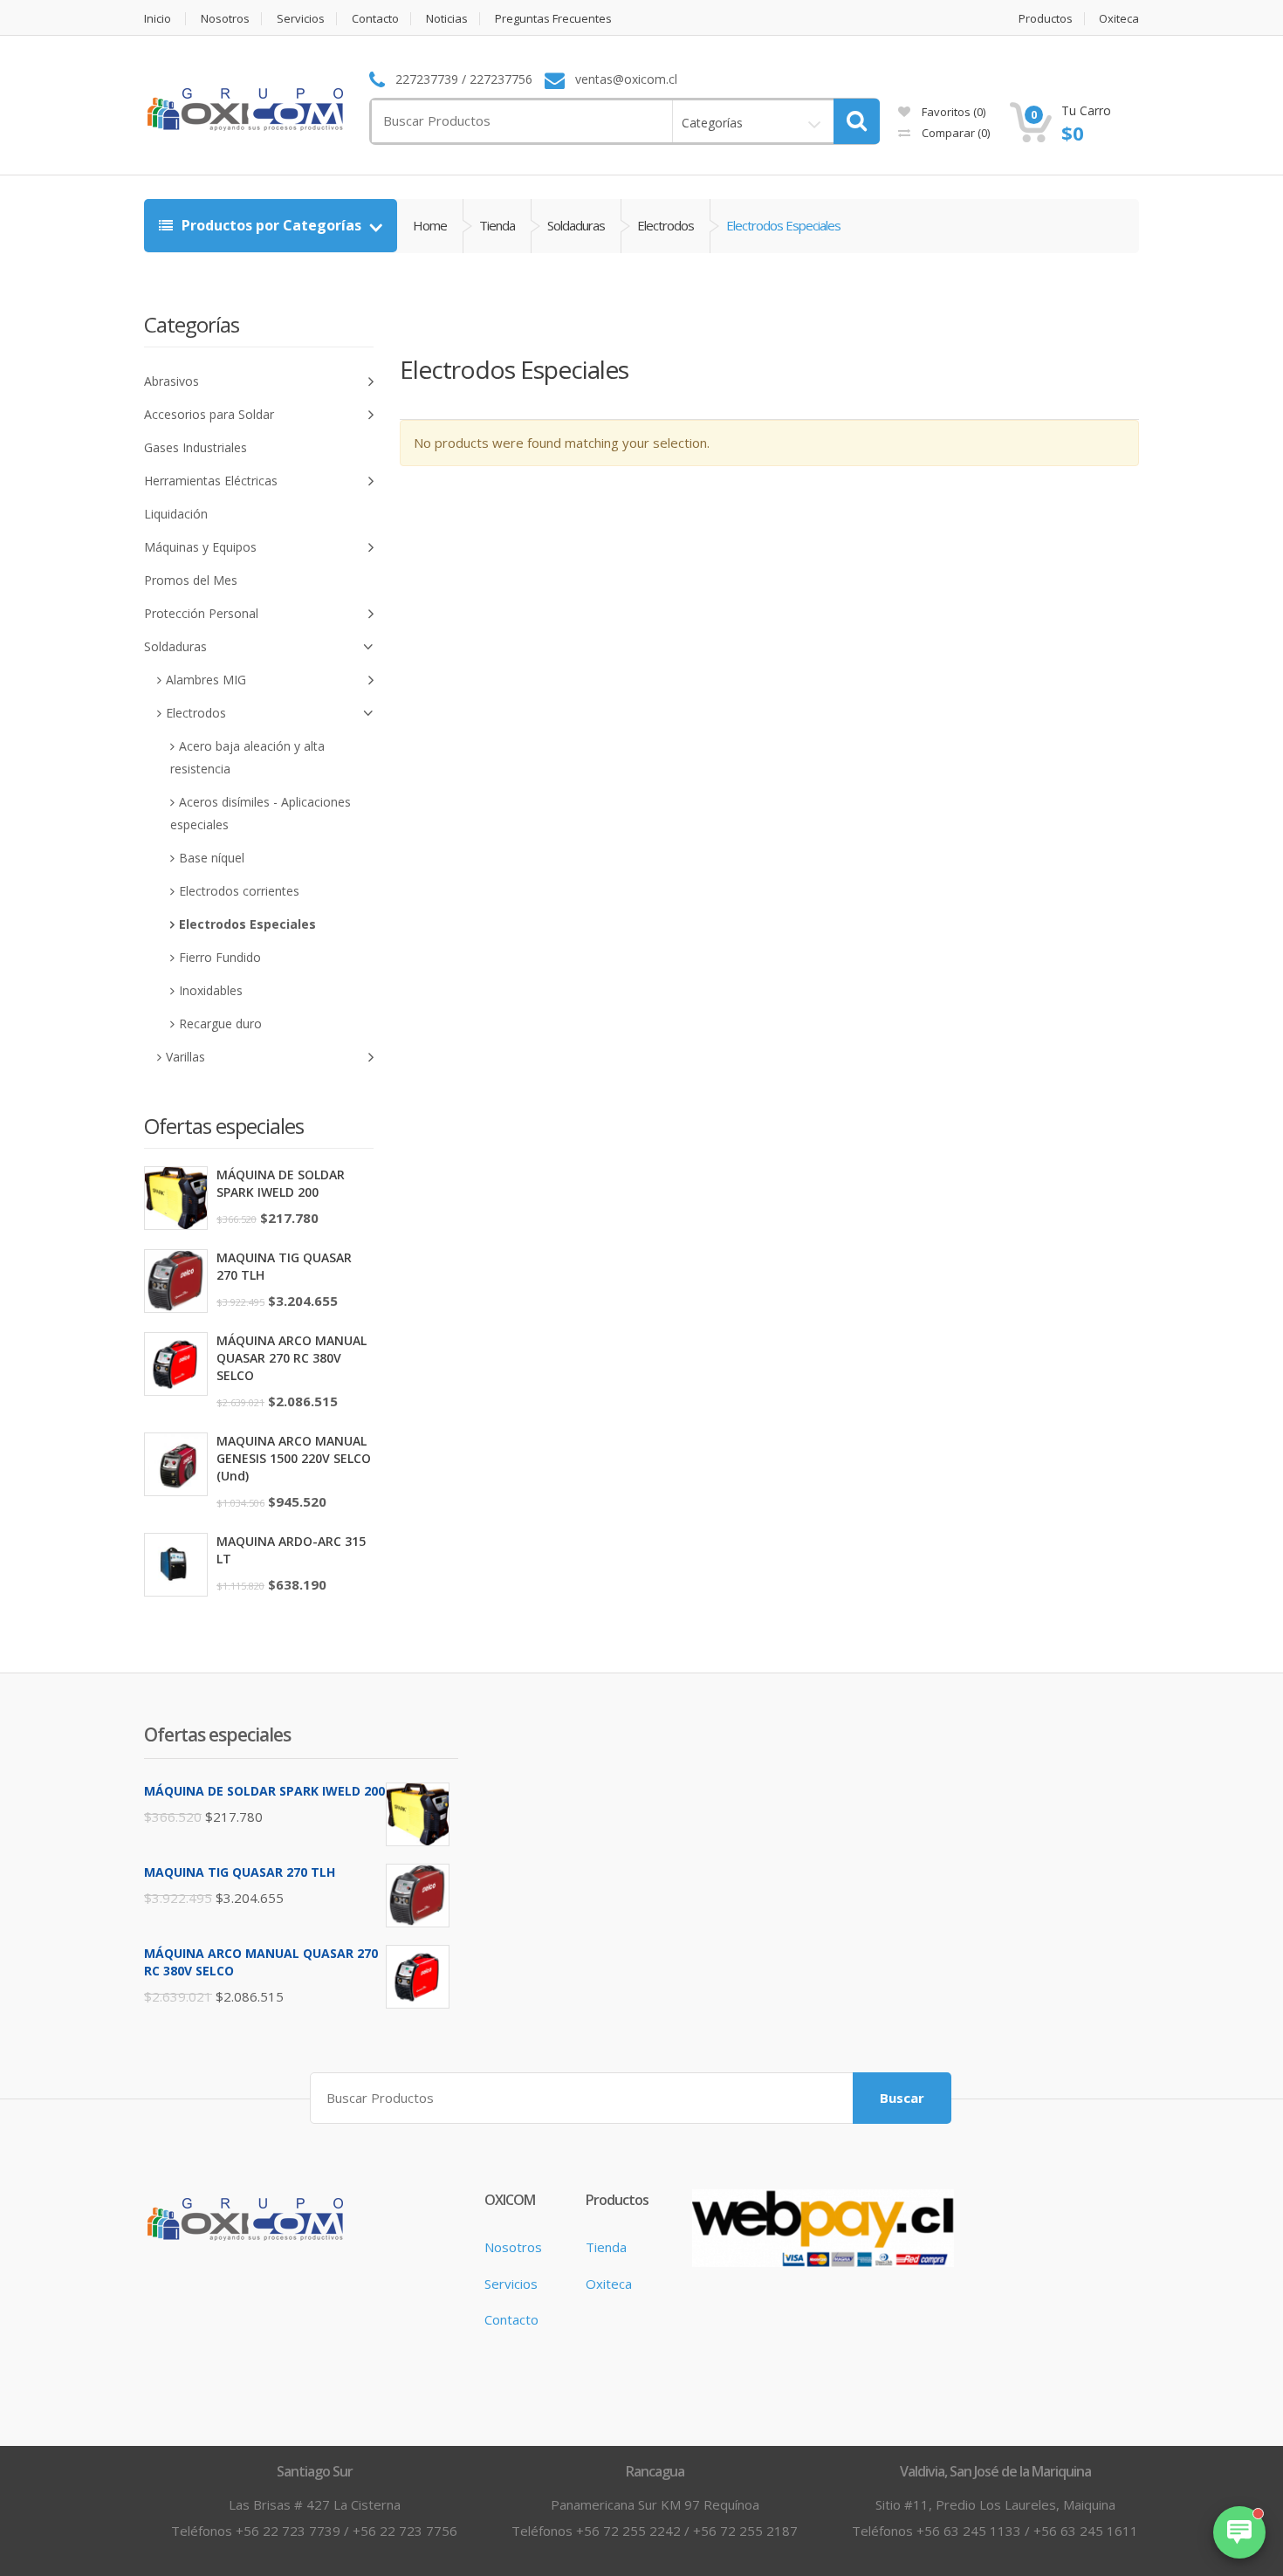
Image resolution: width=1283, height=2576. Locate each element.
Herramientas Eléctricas (211, 481)
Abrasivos (172, 381)
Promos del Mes (191, 580)
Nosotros (225, 19)
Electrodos (666, 225)
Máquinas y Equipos (200, 547)
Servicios (301, 19)
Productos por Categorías (271, 225)
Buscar (902, 2098)
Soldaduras (576, 225)
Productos (1046, 19)
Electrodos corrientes (239, 891)
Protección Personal (201, 613)
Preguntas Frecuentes (553, 19)
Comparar (954, 133)
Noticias (447, 19)
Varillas (185, 1057)
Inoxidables (211, 990)
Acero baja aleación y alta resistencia (247, 757)
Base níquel (212, 858)
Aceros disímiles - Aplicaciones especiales (261, 813)
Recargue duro (220, 1024)
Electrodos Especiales (247, 924)
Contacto (375, 19)
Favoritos (952, 112)
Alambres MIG (206, 680)
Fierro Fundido (220, 957)
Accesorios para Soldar (209, 414)
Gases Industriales (196, 447)
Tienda (497, 225)
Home (430, 225)
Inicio (158, 19)
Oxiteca (1119, 19)
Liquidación (176, 514)
